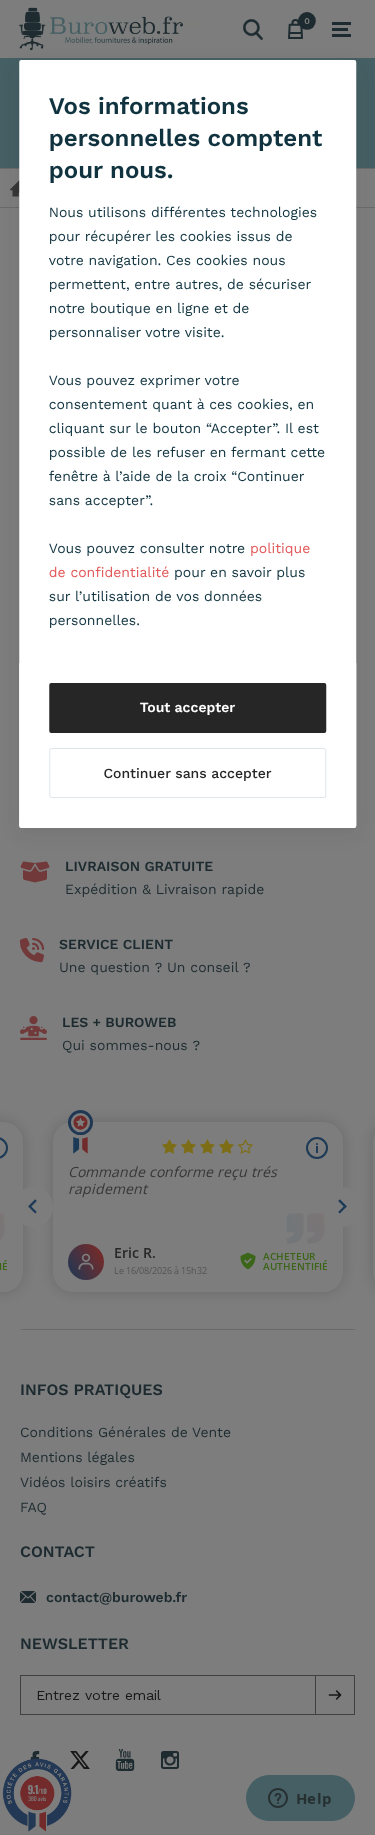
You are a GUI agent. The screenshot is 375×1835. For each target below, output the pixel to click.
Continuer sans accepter (187, 774)
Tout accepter (188, 708)
